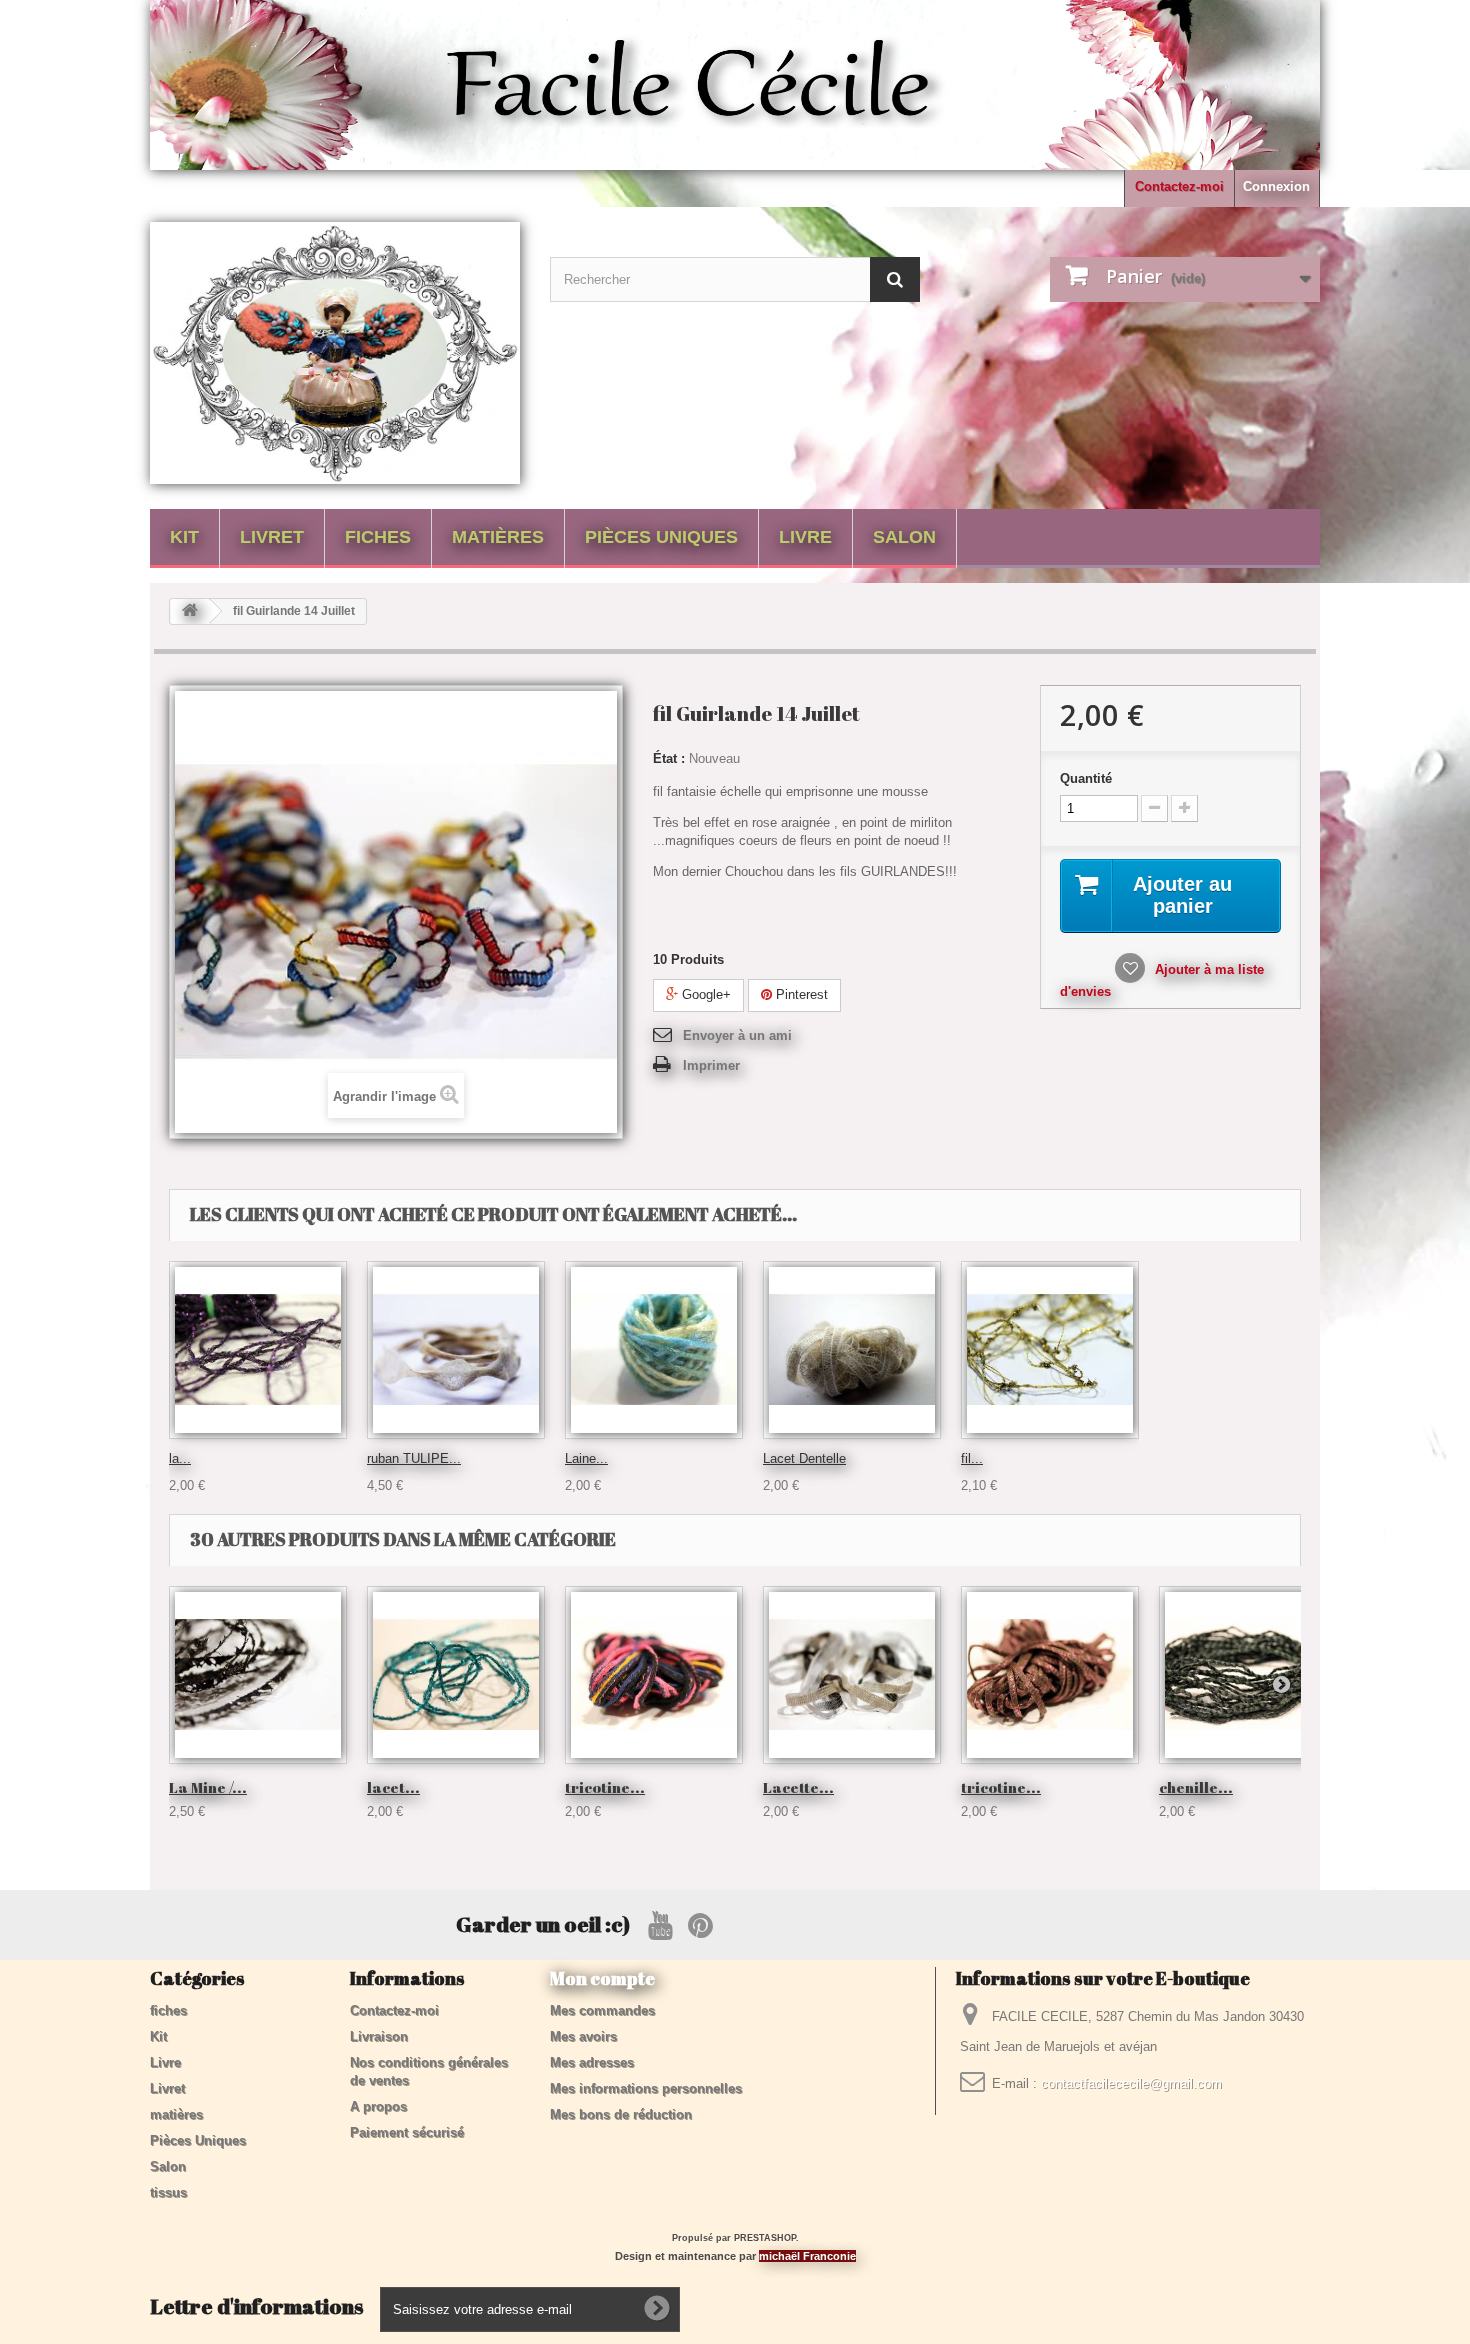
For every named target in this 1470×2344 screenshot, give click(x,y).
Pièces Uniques (661, 537)
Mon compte (602, 1978)
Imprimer (711, 1065)
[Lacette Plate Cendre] (852, 1675)
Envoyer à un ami (737, 1035)
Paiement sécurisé (407, 2132)
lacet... (393, 1787)
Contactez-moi (1179, 186)
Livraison (379, 2036)
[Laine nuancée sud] (654, 1350)
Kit (184, 537)
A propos (378, 2106)
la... (180, 1458)
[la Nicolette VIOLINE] (258, 1350)
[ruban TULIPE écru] (456, 1350)
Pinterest (800, 994)
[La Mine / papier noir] (258, 1675)
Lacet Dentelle (804, 1458)
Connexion (1276, 186)
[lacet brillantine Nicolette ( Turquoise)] (456, 1675)
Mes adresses (592, 2062)
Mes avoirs (583, 2036)
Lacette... (798, 1787)
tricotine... (605, 1787)
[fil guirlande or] (1050, 1350)
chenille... (1196, 1787)
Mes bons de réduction (621, 2114)
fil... (972, 1458)
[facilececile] (335, 353)
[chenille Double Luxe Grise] (1248, 1675)
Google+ (704, 994)
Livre (805, 537)
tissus (168, 2192)
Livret (272, 537)
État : (669, 758)
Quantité (1086, 778)
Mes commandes (602, 2010)
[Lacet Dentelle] (852, 1350)
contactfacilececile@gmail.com (1131, 2083)
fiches (378, 537)
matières (498, 537)
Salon (904, 537)
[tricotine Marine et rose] (654, 1675)
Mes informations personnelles (646, 2088)
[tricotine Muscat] (1050, 1675)
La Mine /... (208, 1787)
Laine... (586, 1458)
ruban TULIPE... (414, 1458)
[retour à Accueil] (190, 611)
